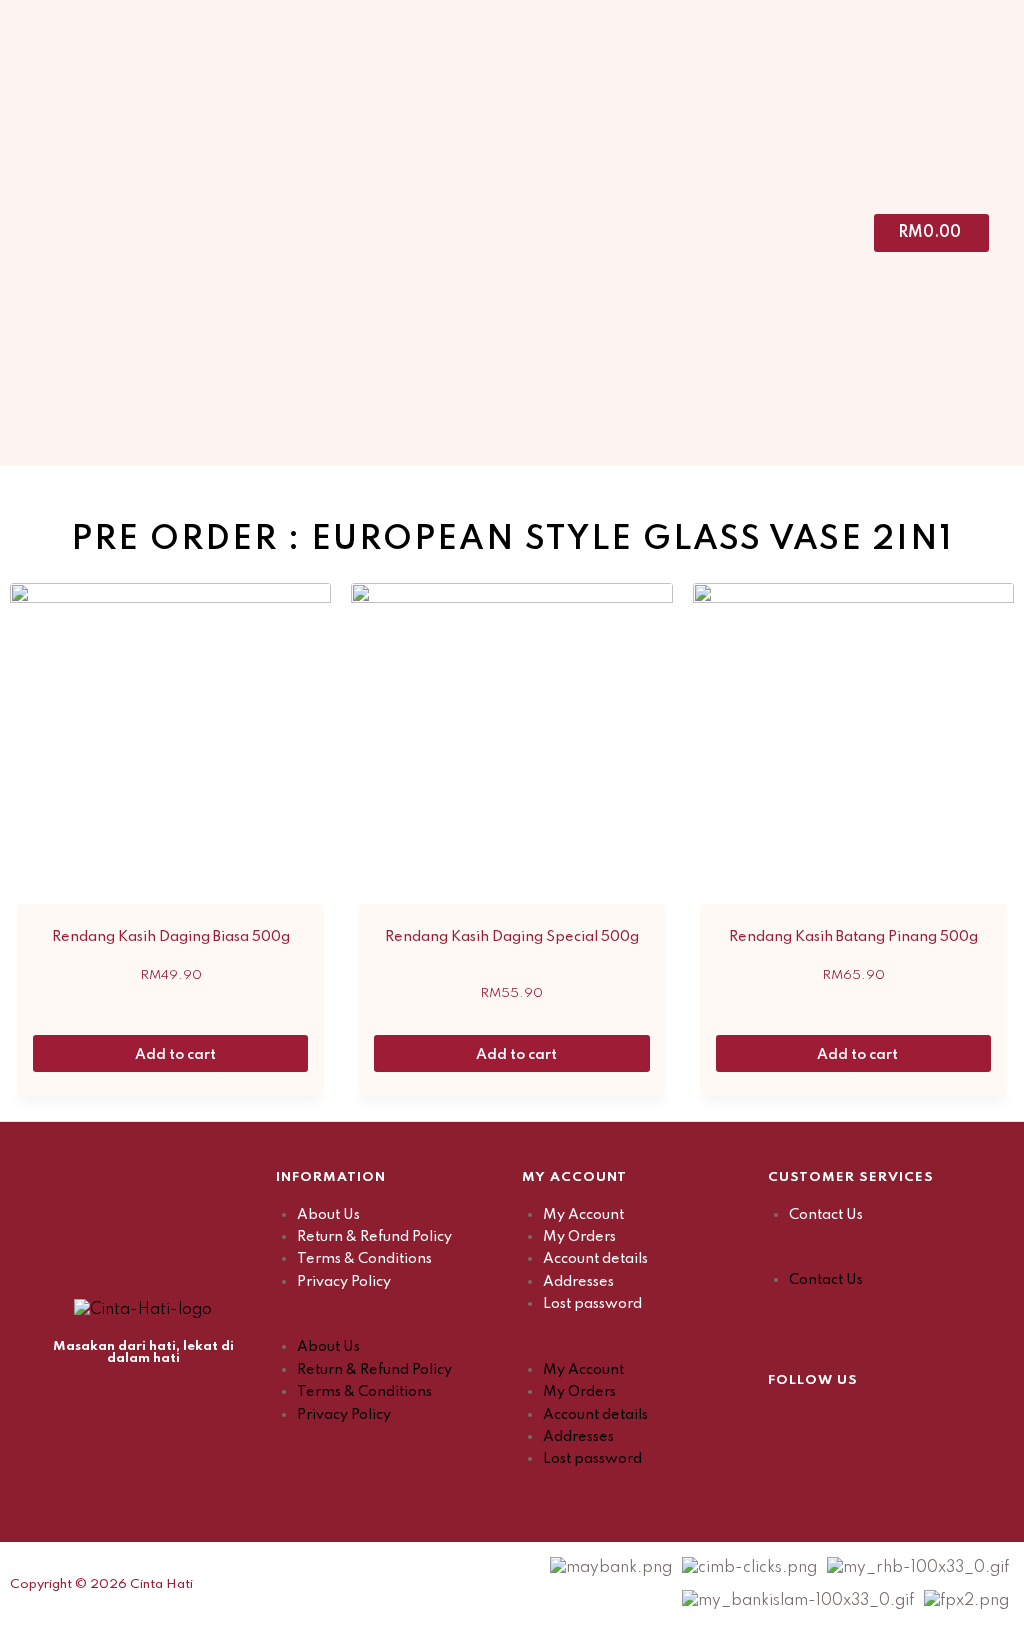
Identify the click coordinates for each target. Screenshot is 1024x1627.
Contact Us (826, 1215)
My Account (583, 1215)
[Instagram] (833, 1422)
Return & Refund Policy (374, 1237)
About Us (328, 1215)
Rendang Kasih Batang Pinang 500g (853, 937)
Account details (595, 1259)
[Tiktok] (883, 1422)
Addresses (578, 1282)
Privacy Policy (344, 1282)
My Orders (579, 1237)
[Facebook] (783, 1422)
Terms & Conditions (364, 1259)
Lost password (592, 1304)
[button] (389, 1325)
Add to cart (177, 1055)
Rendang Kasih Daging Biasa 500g (171, 937)
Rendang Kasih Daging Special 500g (512, 937)
